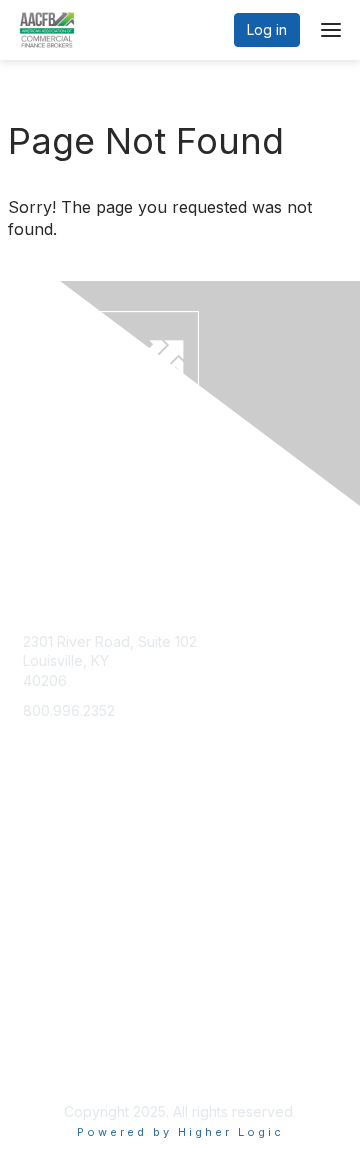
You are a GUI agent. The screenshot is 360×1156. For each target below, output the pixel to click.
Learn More (61, 910)
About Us (53, 1042)
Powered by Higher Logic (180, 1132)
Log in (267, 29)
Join (37, 871)
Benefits (50, 890)
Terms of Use (67, 1061)
